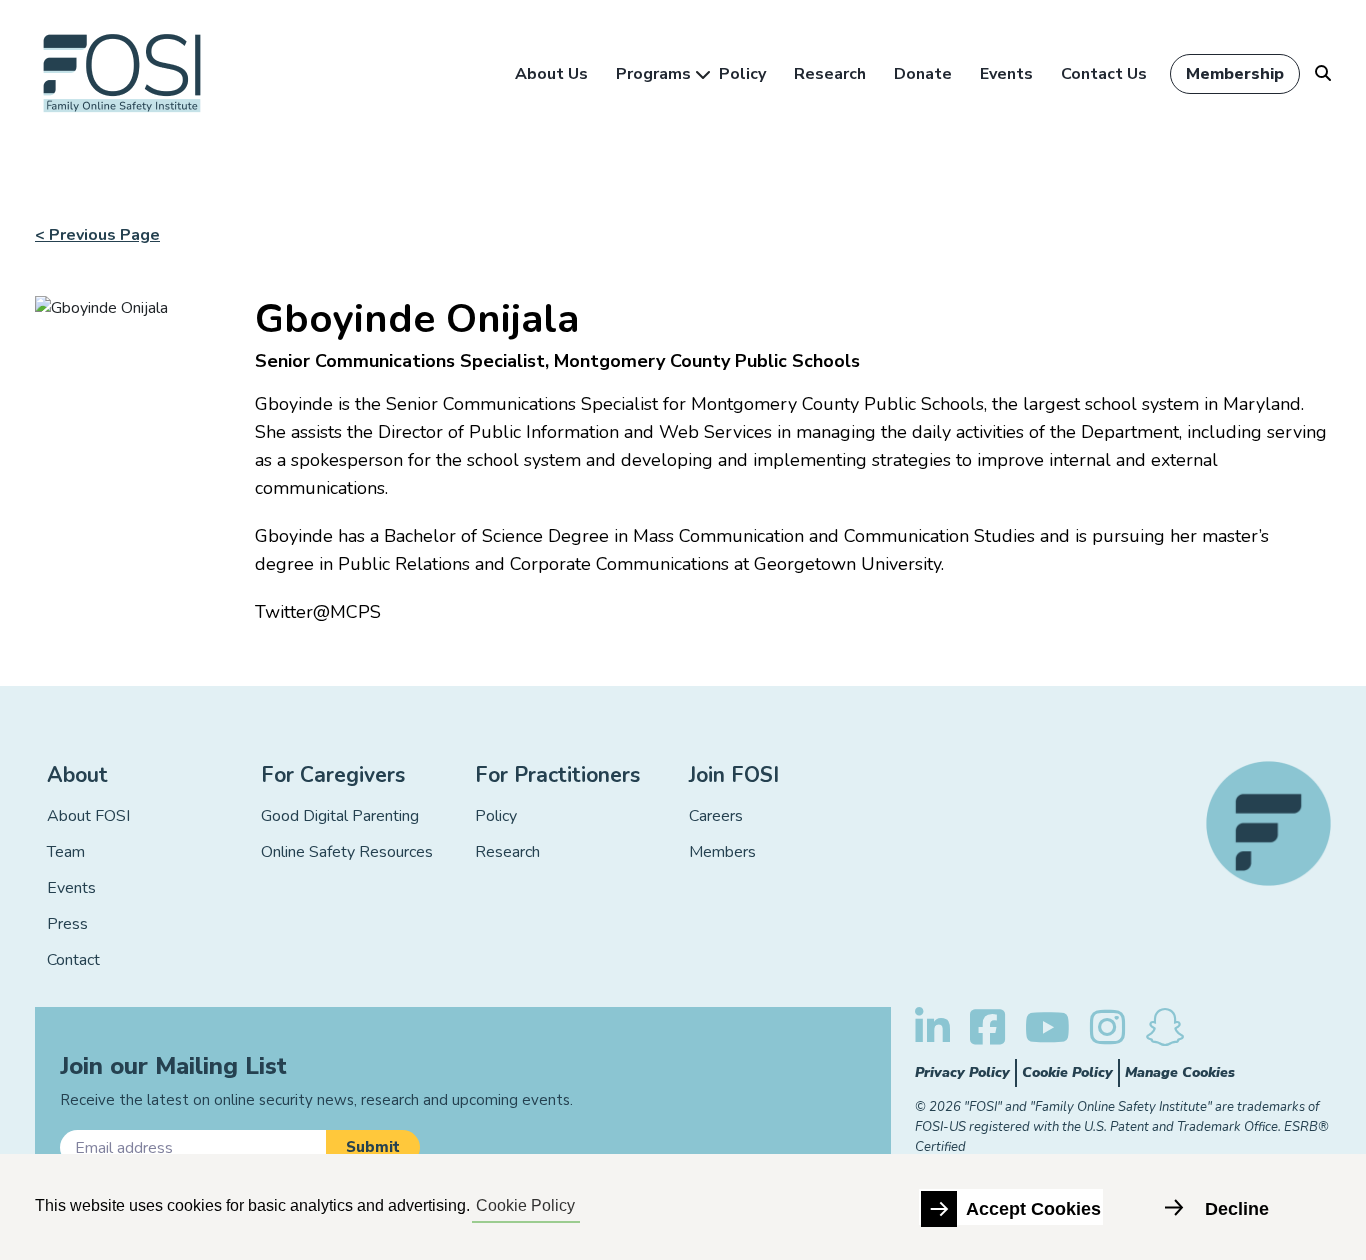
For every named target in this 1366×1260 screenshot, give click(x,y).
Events (1006, 74)
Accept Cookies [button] (1033, 1209)
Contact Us (1104, 74)
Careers (716, 816)
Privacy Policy (962, 1072)
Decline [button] (1237, 1209)
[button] (373, 1147)
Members (722, 852)
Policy (742, 74)
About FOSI (88, 816)
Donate (923, 74)
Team (66, 852)
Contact (73, 960)
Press (67, 924)
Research (830, 74)
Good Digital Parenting (340, 816)
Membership (1235, 74)
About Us (551, 74)
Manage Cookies (1180, 1072)
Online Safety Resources (347, 852)
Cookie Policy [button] (525, 1205)
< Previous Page (97, 235)
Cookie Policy (1067, 1072)
